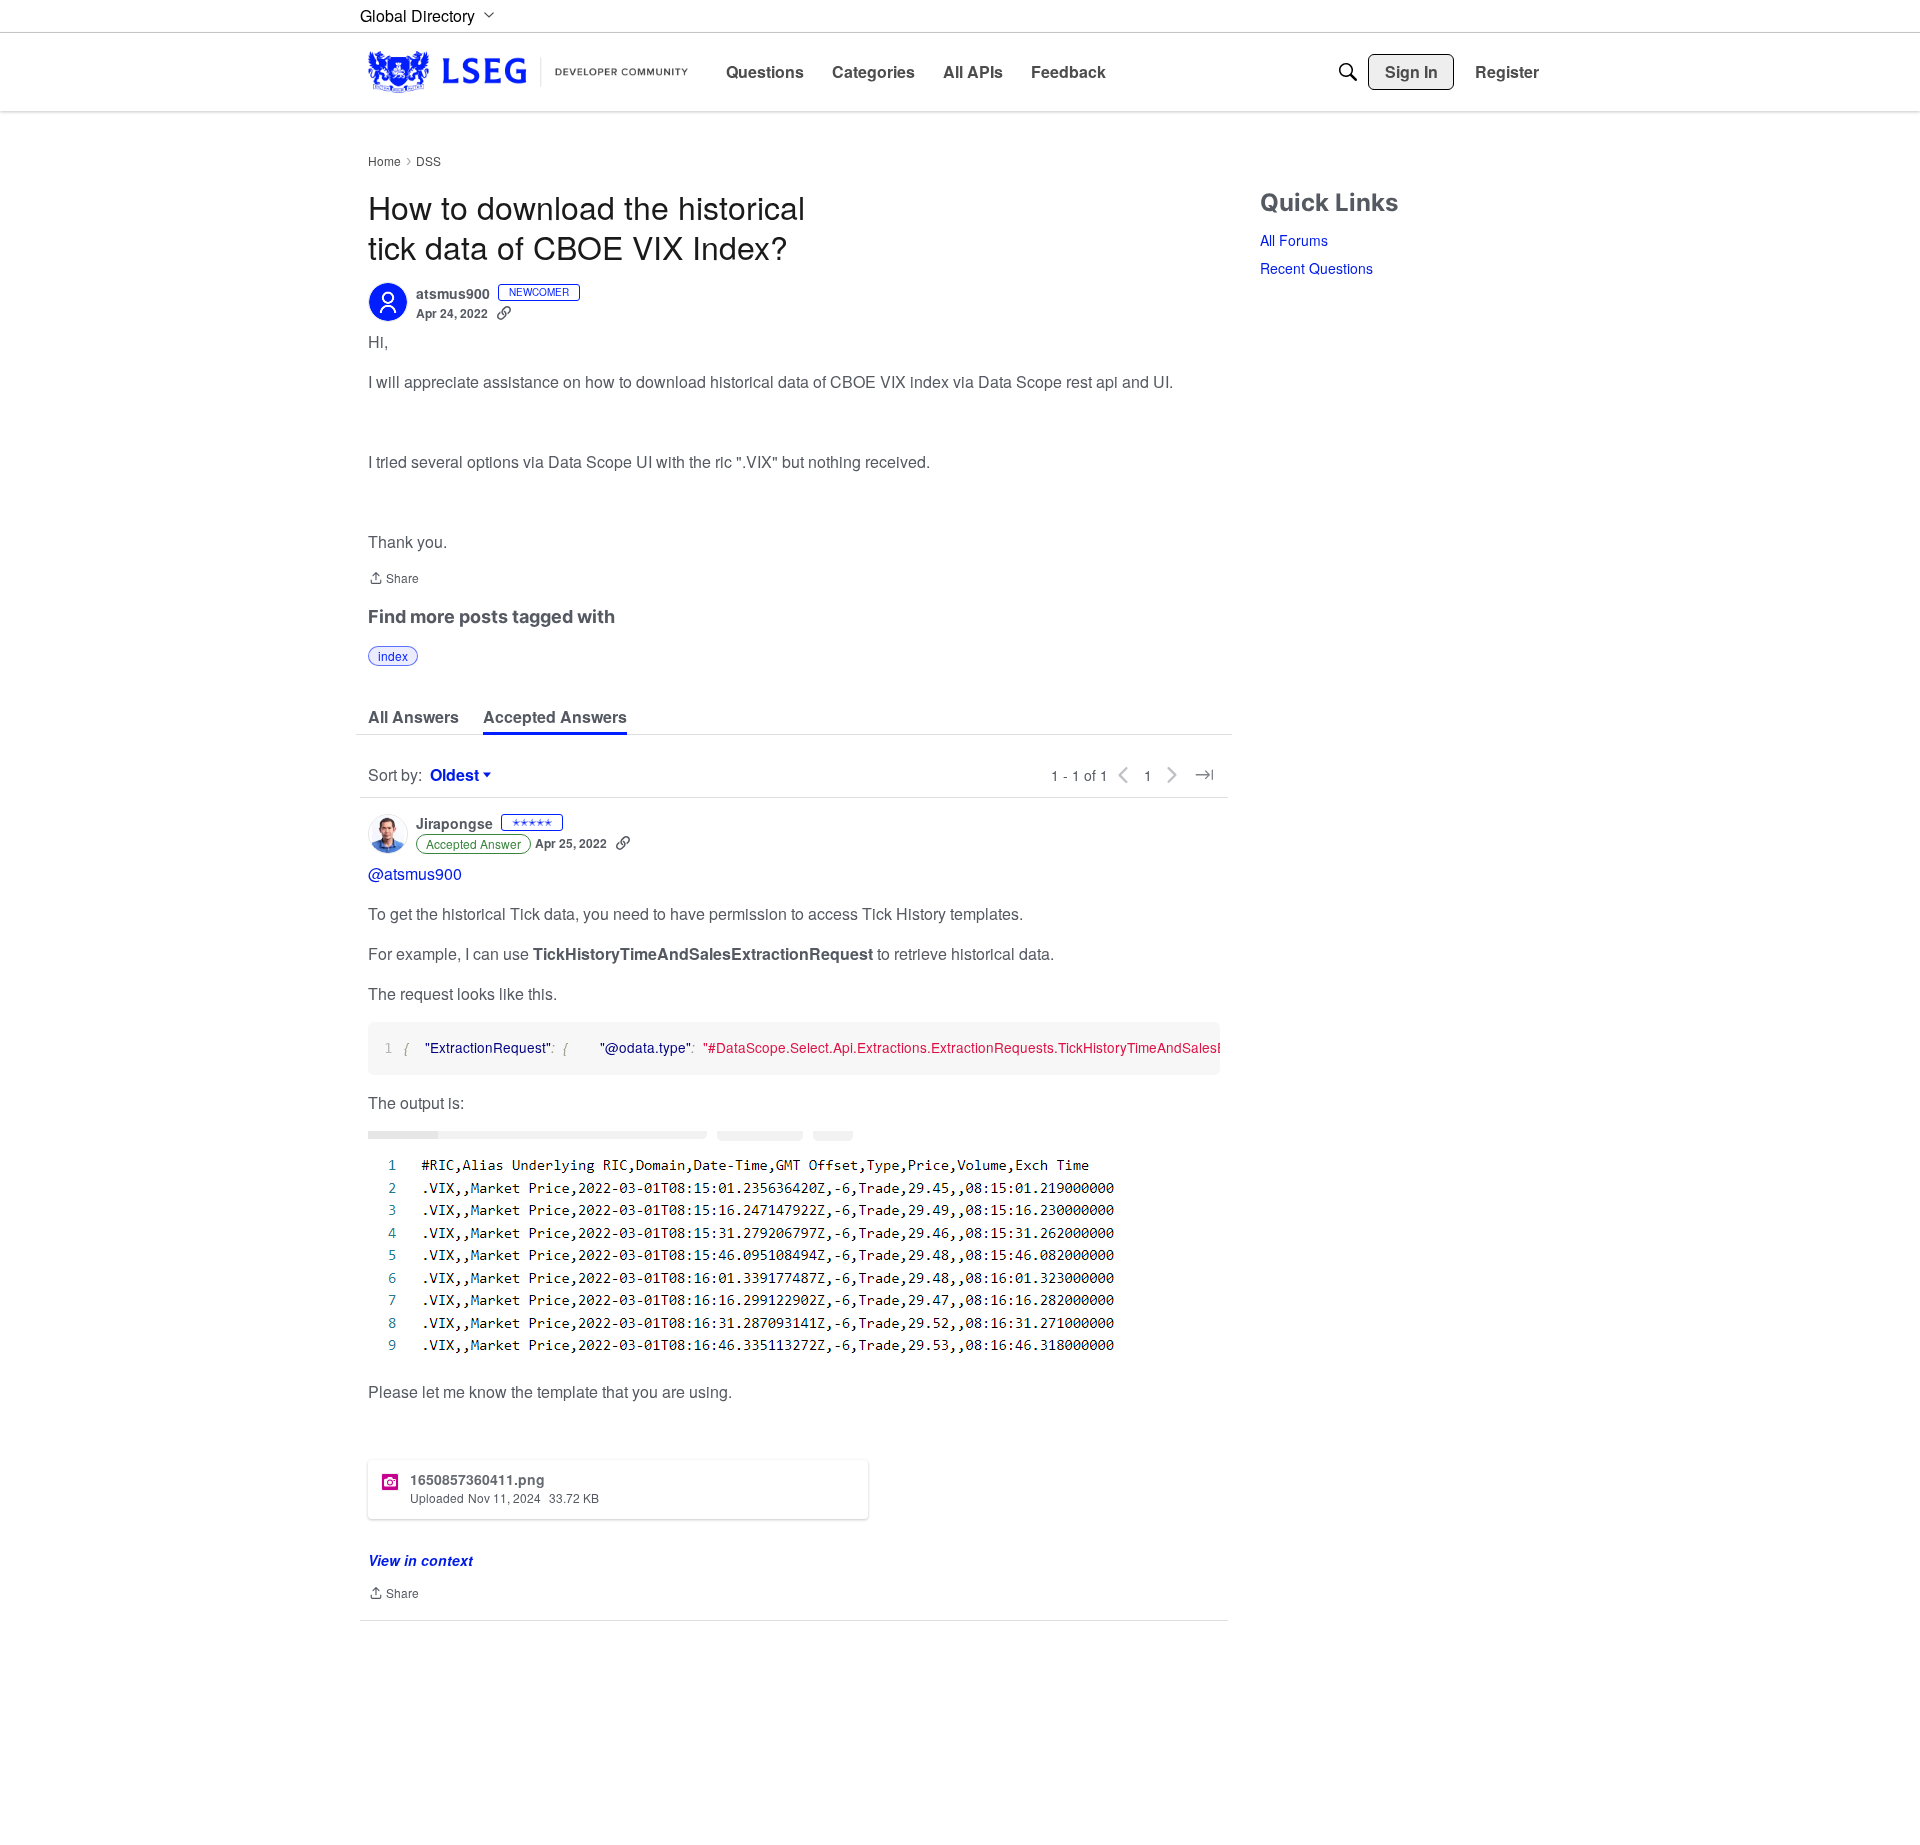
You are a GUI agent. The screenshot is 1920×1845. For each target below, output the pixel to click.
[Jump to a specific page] (1204, 775)
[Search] (1348, 72)
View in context (420, 1560)
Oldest (457, 775)
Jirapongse (454, 824)
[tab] (413, 717)
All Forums (1294, 240)
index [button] (393, 655)
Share (393, 579)
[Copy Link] (504, 313)
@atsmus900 (415, 873)
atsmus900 (453, 294)
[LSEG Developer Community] (528, 71)
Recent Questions (1316, 268)
